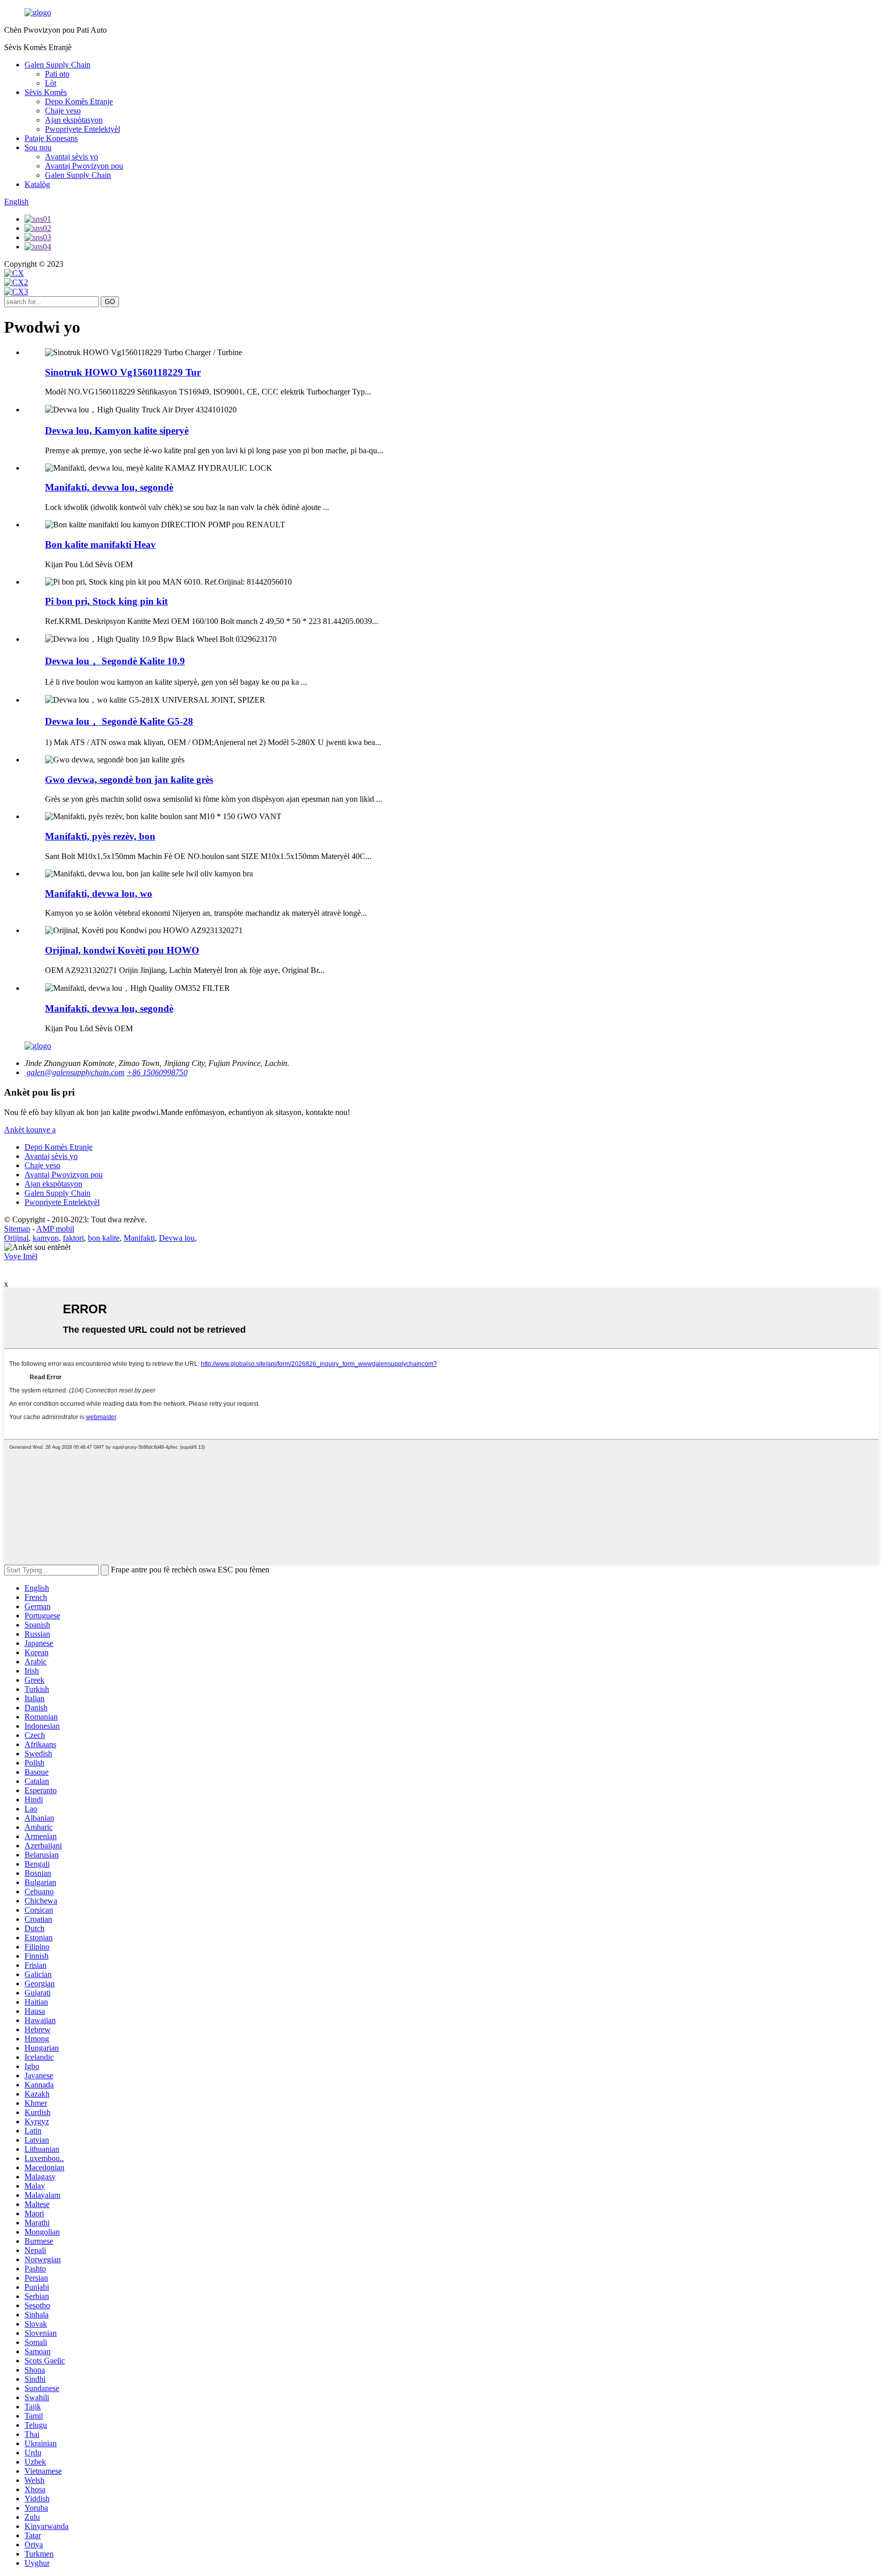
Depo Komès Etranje (79, 101)
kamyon (46, 1238)
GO (110, 302)
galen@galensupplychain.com (75, 1072)
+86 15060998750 (157, 1072)
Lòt (51, 83)
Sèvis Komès (46, 92)
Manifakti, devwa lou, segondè (109, 487)
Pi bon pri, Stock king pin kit (106, 601)
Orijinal (16, 1238)
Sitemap (17, 1229)
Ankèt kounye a (30, 1130)
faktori (73, 1238)
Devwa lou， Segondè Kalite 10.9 (115, 661)
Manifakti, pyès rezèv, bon (100, 836)
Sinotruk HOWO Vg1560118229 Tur (123, 372)
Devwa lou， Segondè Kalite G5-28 (119, 721)
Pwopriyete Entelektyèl (83, 129)
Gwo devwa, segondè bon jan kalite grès (129, 780)
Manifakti (139, 1238)
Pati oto (57, 74)
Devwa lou (177, 1238)
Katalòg (37, 184)
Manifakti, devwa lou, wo (99, 894)
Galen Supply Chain (57, 65)
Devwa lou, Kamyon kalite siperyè (117, 431)
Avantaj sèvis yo (72, 157)
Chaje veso (63, 111)
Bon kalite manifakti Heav (100, 544)
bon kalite (104, 1238)
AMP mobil (55, 1229)
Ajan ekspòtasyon (74, 120)
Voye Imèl (21, 1256)
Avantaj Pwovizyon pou (84, 166)
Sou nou (38, 147)
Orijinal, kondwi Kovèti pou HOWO (122, 950)
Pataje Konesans (51, 138)
